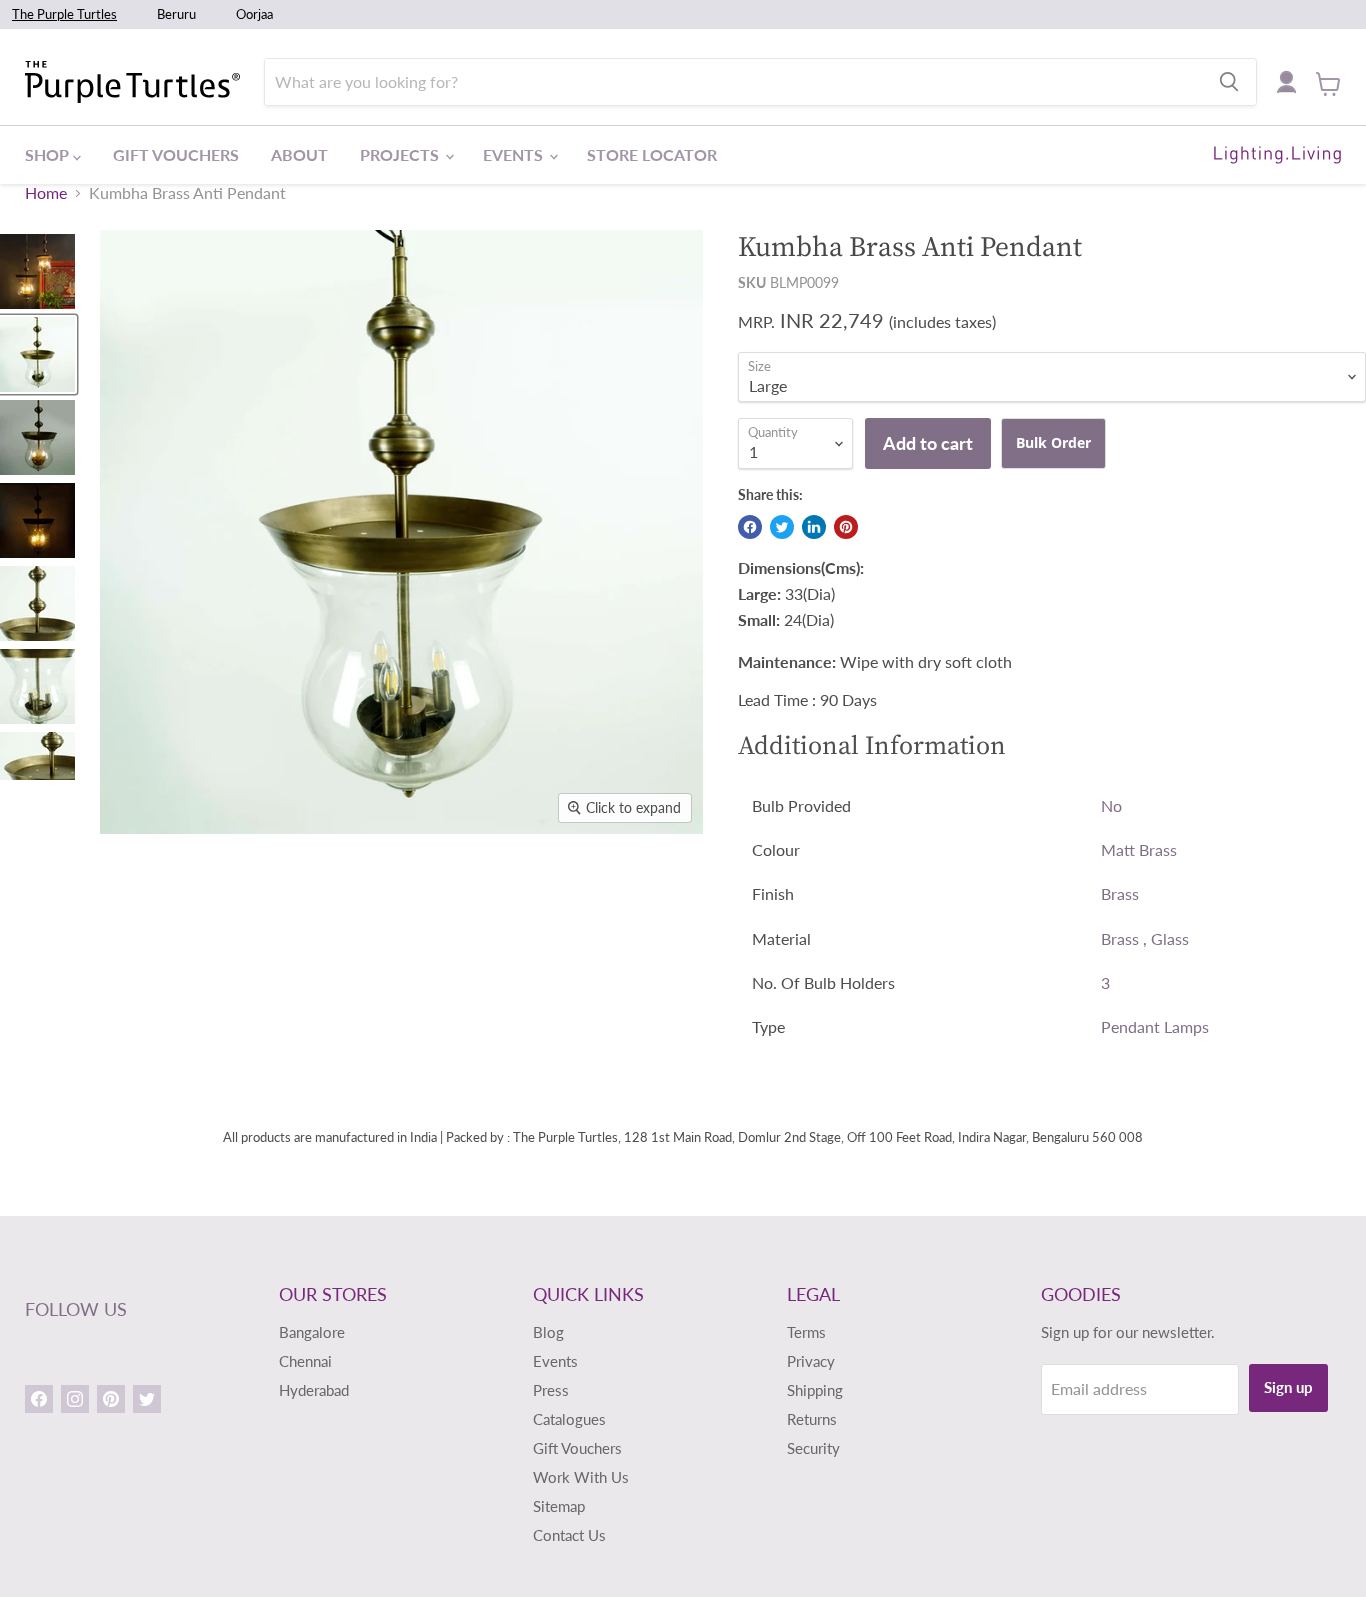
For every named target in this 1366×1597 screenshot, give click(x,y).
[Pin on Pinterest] (846, 527)
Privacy (811, 1361)
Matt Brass (1139, 849)
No (1111, 805)
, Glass (1166, 938)
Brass (1120, 893)
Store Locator (652, 154)
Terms (806, 1332)
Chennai (305, 1361)
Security (813, 1448)
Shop (49, 154)
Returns (812, 1419)
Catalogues (569, 1419)
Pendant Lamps (1155, 1026)
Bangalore (312, 1332)
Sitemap (559, 1506)
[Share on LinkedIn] (814, 527)
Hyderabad (314, 1390)
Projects (401, 154)
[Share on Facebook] (750, 527)
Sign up (1288, 1387)
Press (551, 1390)
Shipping (815, 1390)
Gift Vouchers (176, 154)
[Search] (1229, 82)
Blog (548, 1332)
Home (46, 193)
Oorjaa (254, 14)
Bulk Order (1053, 442)
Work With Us (581, 1477)
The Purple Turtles (64, 14)
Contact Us (569, 1535)
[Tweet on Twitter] (782, 527)
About (299, 154)
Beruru (176, 14)
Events (515, 154)
